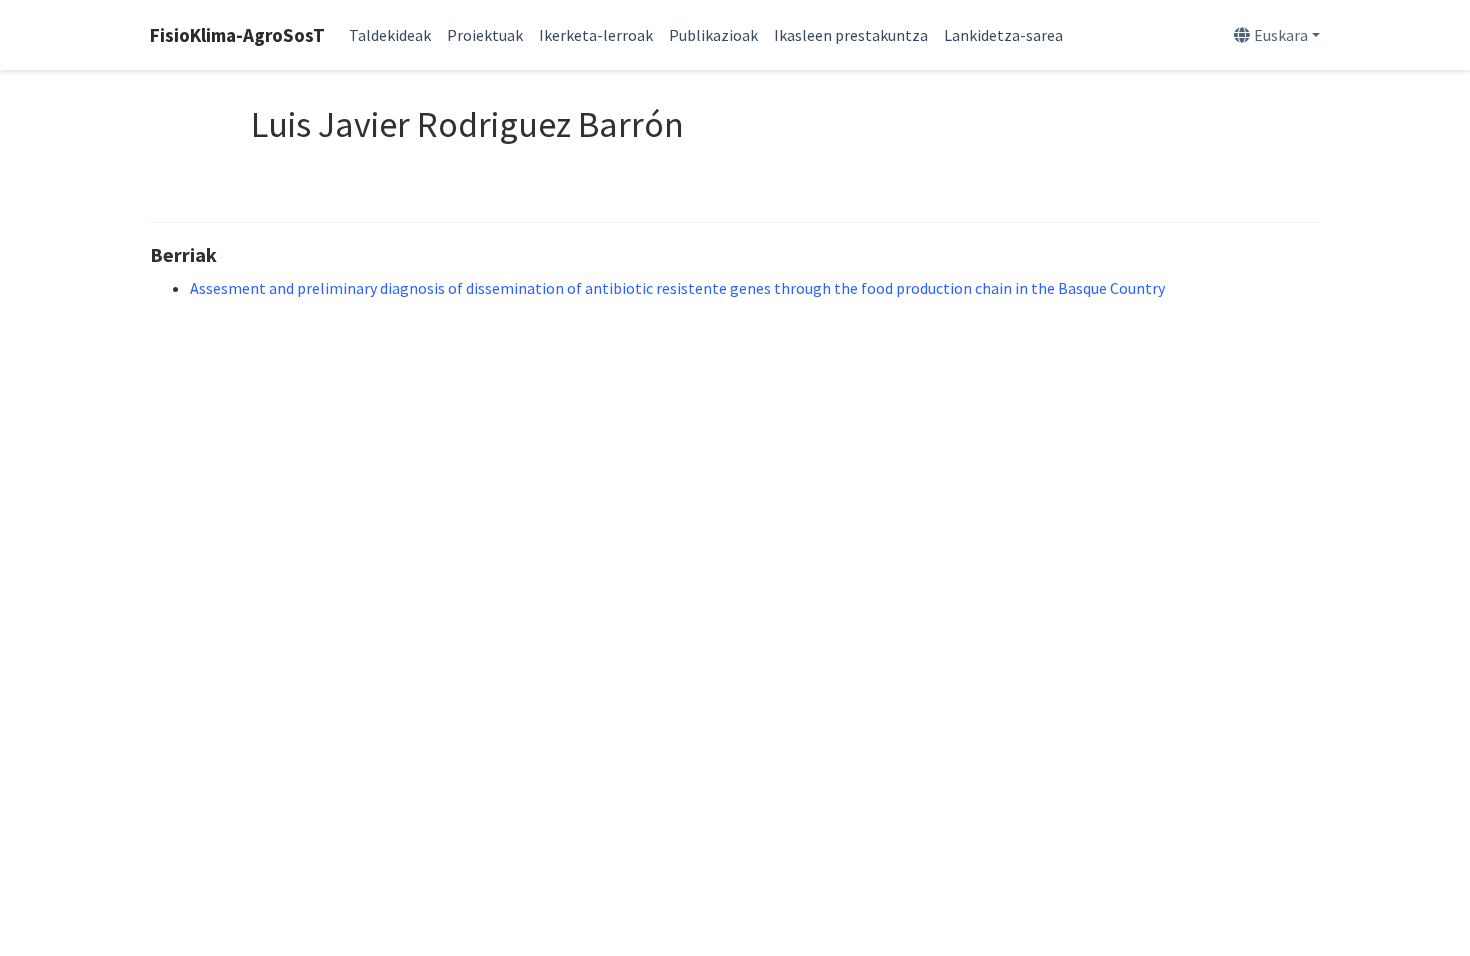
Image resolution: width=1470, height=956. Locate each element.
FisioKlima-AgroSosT (237, 35)
